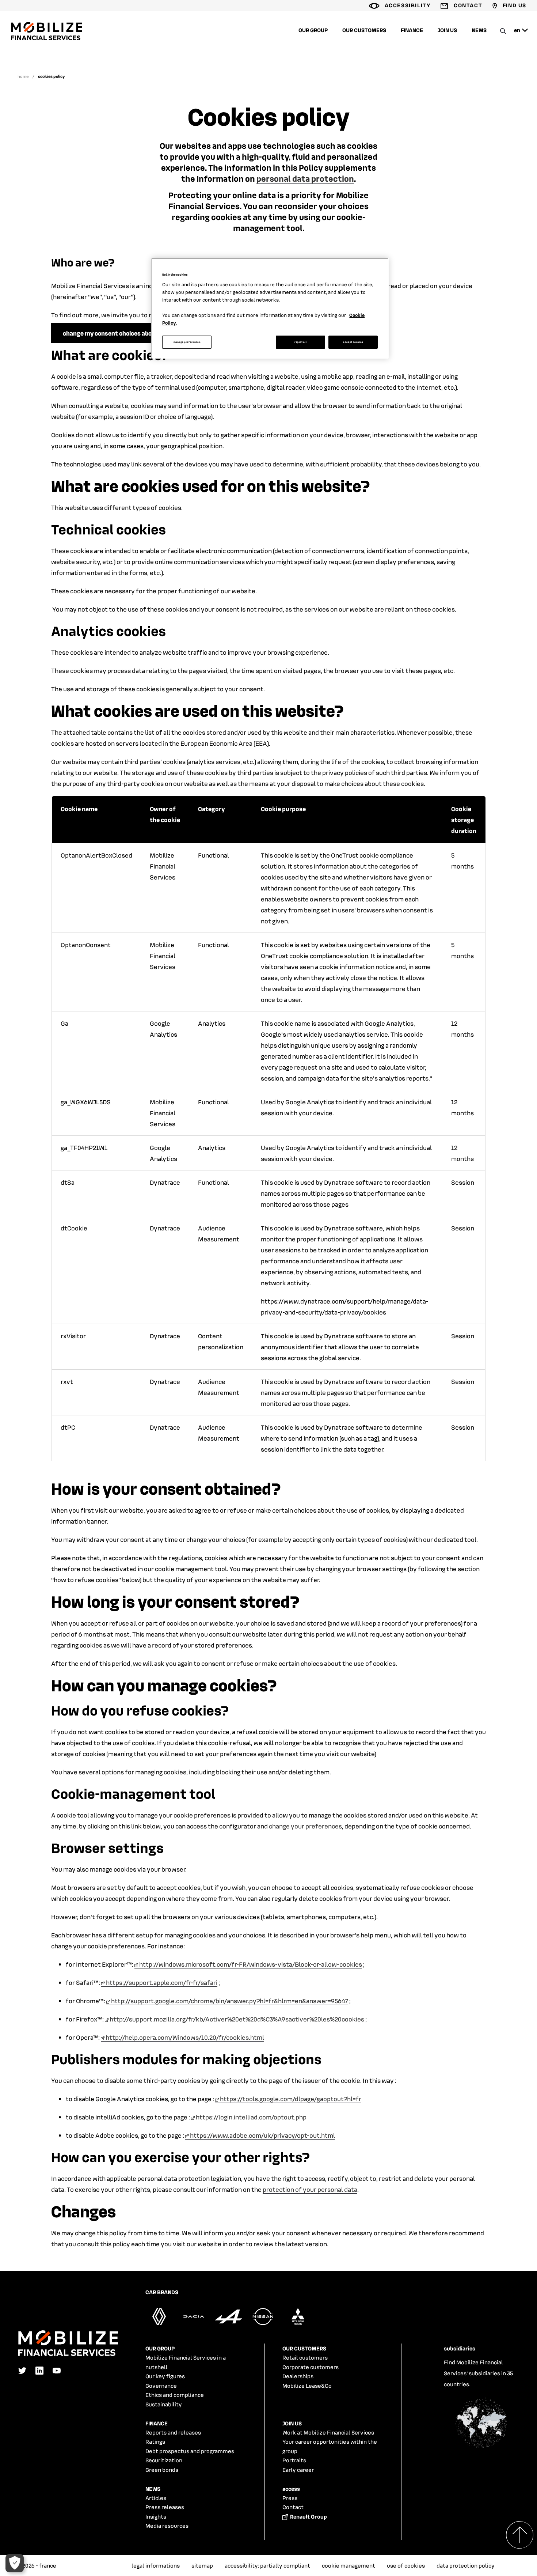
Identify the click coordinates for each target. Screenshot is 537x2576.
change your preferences (305, 1826)
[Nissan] (263, 2323)
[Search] (503, 31)
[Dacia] (194, 2323)
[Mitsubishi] (298, 2323)
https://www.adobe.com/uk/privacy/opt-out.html (262, 2135)
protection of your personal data (310, 2189)
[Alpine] (228, 2323)
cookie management (349, 2565)
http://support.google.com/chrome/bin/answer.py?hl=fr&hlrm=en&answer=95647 (230, 2001)
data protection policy (466, 2565)
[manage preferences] (15, 2563)
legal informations (156, 2565)
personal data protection (305, 178)
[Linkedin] (39, 2372)
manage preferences (187, 342)
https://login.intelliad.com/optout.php (251, 2117)
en (517, 30)
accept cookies (353, 342)
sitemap (202, 2565)
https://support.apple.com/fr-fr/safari (162, 1982)
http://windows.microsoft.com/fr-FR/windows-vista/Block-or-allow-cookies (251, 1964)
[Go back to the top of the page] (268, 2548)
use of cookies (406, 2565)
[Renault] (159, 2323)
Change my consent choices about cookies (122, 333)
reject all (300, 342)
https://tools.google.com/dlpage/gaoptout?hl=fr (291, 2099)
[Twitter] (22, 2372)
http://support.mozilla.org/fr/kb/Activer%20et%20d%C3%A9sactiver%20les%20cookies (237, 2019)
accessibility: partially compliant (267, 2565)
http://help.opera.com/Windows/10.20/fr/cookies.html (185, 2037)
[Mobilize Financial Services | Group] (47, 38)
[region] (270, 308)
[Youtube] (57, 2372)
